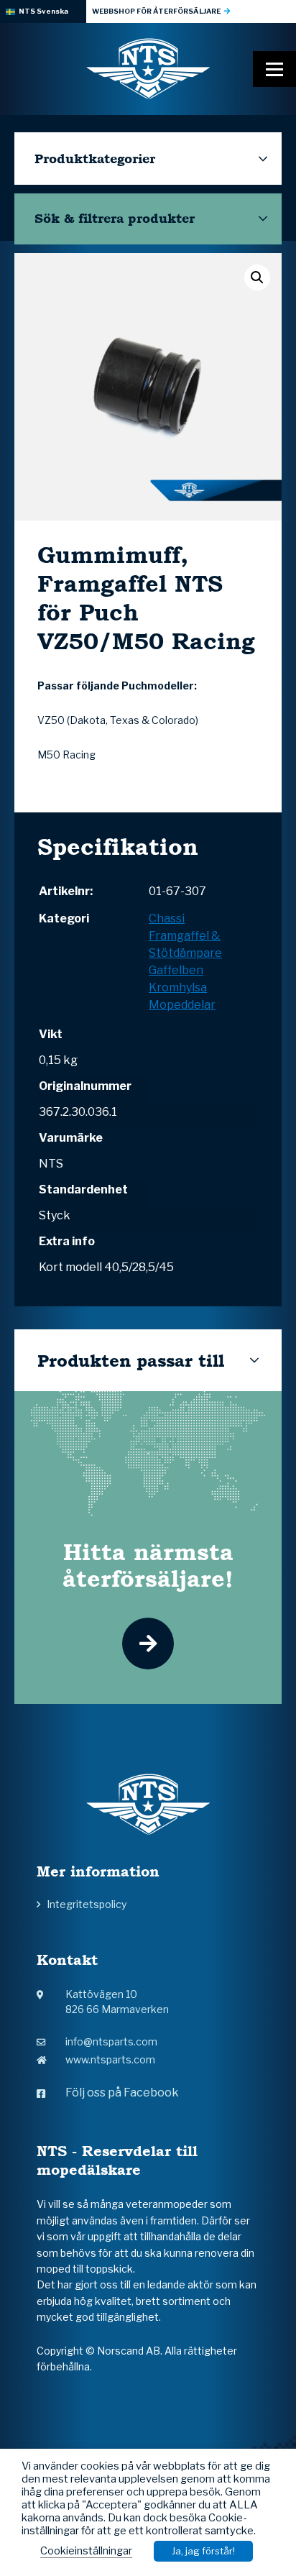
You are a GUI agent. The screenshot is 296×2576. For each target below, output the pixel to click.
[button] (257, 278)
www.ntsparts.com (110, 2059)
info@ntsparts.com (111, 2041)
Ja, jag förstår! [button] (203, 2551)
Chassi (167, 918)
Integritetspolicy (87, 1904)
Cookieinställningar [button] (86, 2551)
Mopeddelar (182, 1005)
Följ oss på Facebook (122, 2093)
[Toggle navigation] (274, 69)
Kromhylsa (178, 987)
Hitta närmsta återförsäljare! (148, 1565)
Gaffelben (176, 970)
